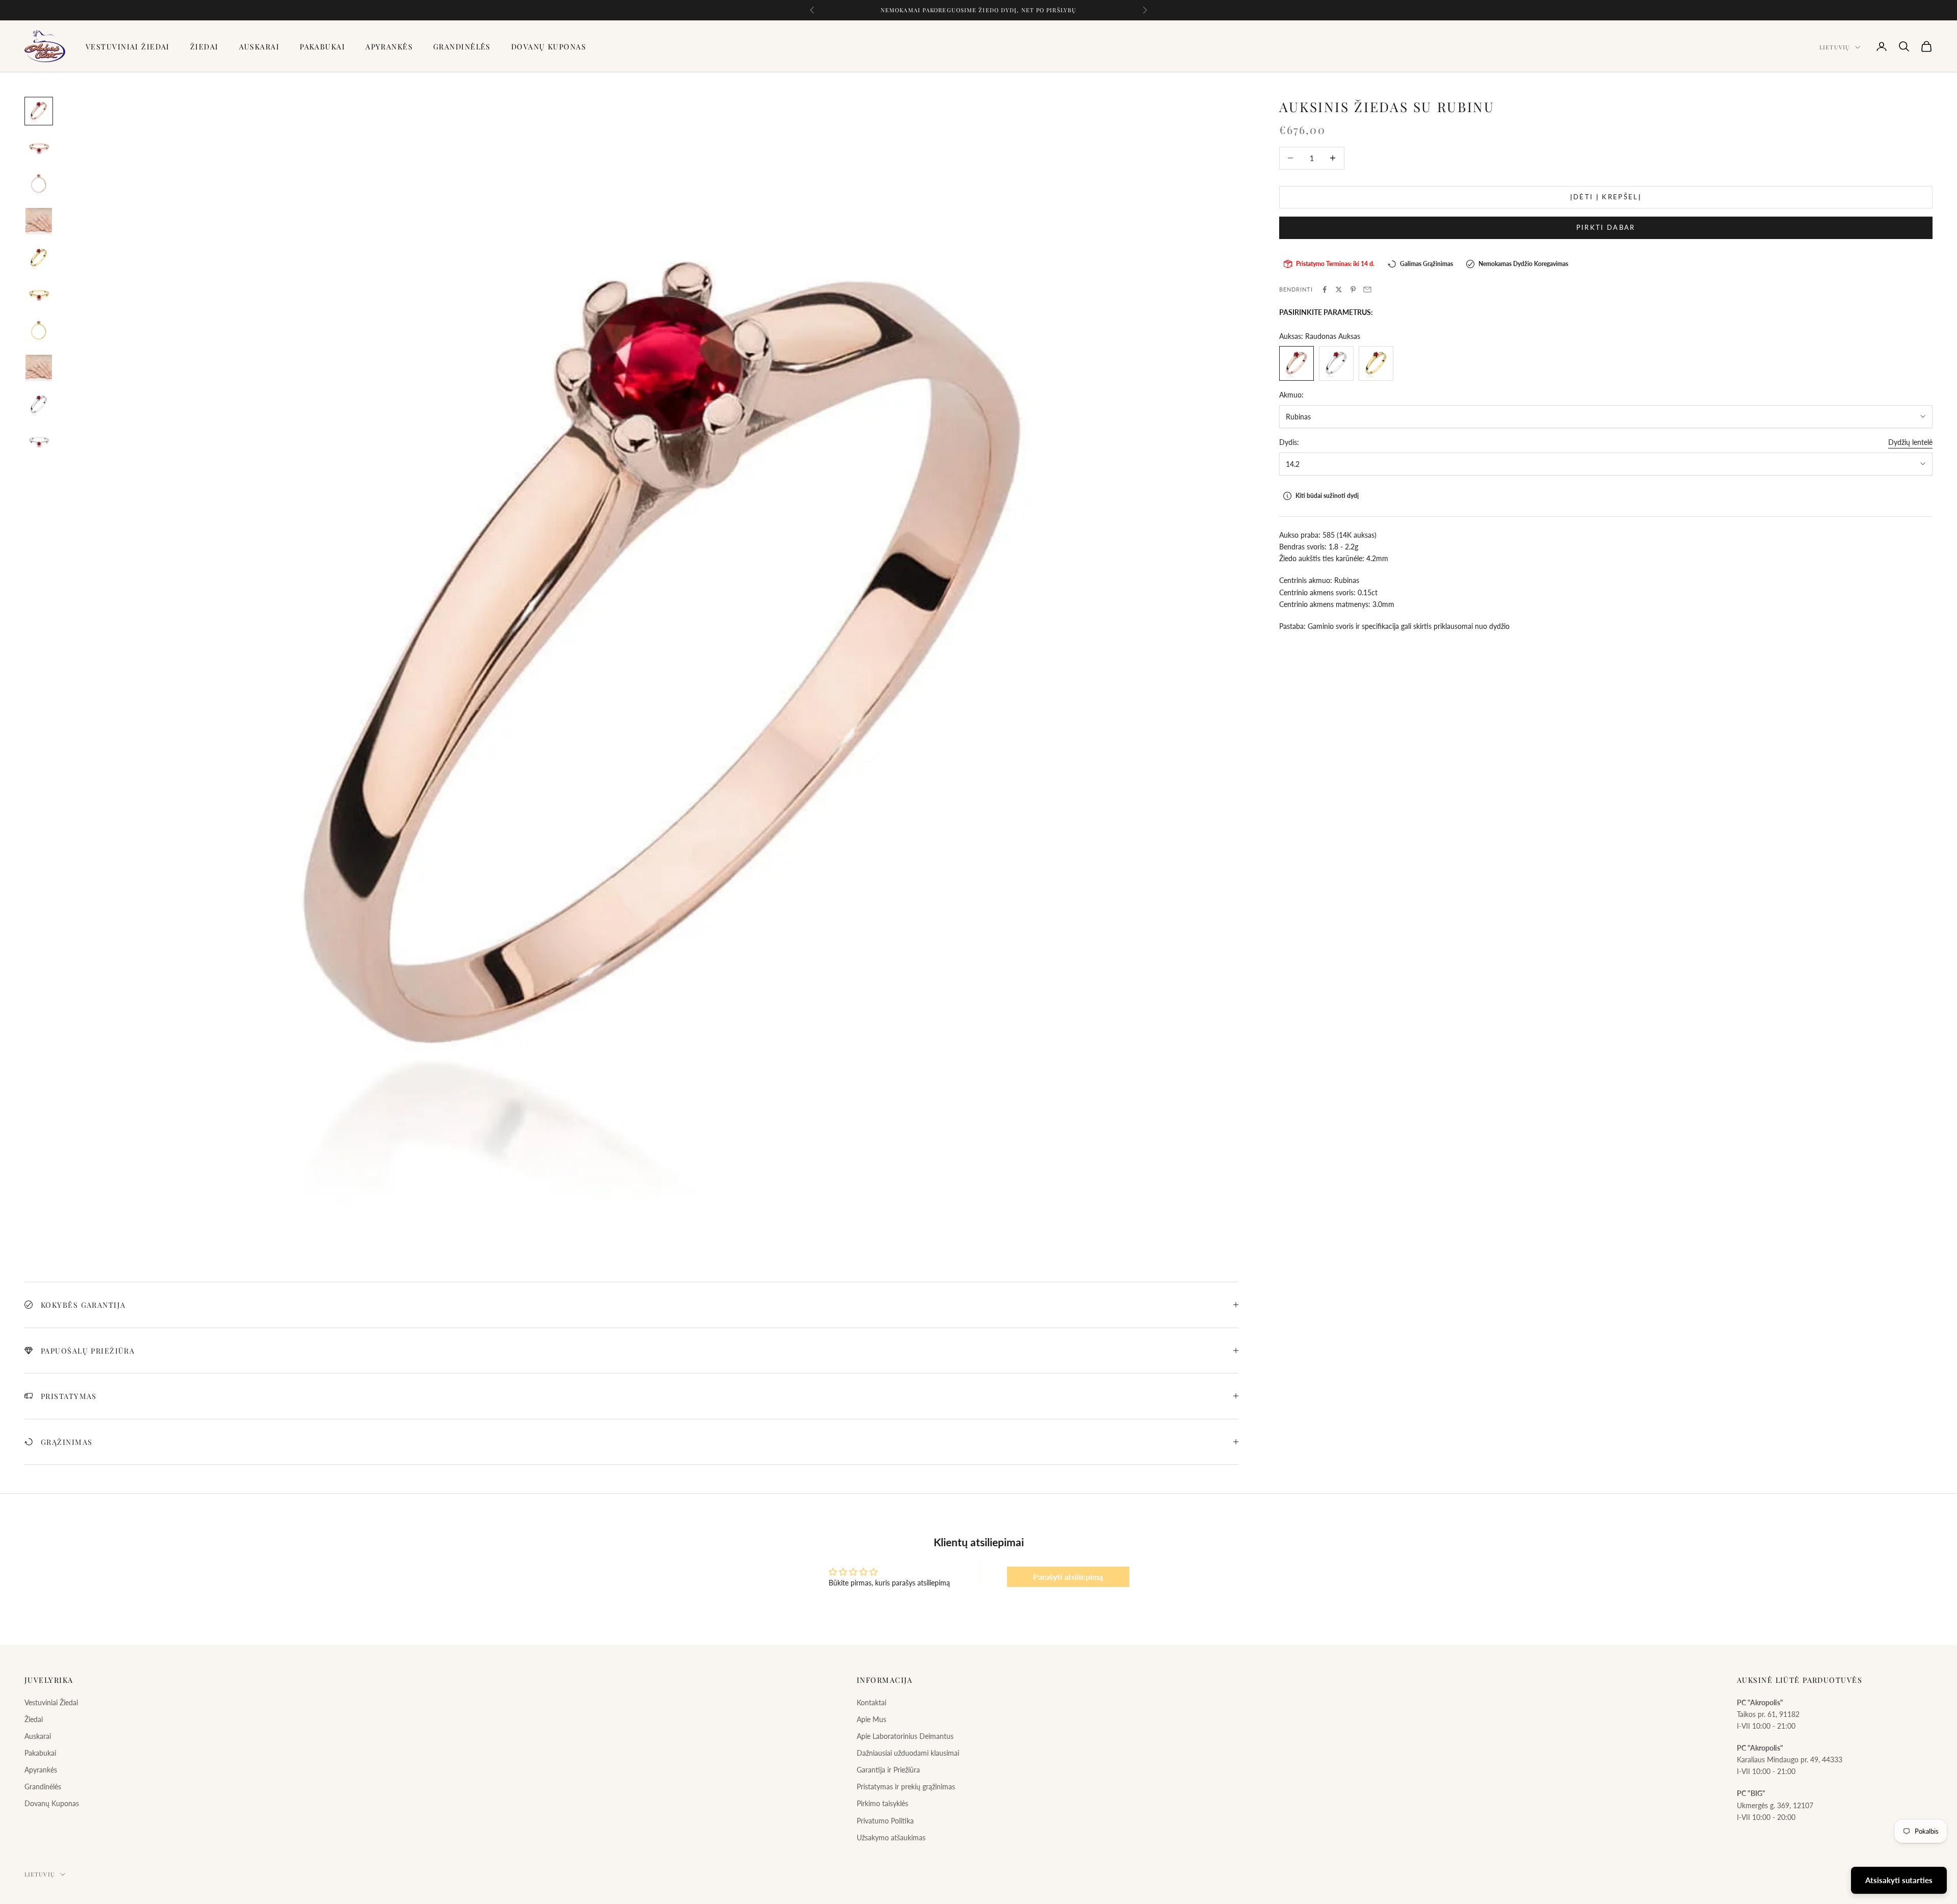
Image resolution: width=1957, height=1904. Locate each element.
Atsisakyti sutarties (1899, 1880)
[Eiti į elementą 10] (39, 441)
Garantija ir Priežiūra (888, 1770)
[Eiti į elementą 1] (39, 111)
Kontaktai (871, 1702)
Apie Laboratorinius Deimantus (905, 1736)
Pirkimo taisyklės (882, 1803)
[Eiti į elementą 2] (39, 148)
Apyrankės (389, 46)
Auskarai (259, 46)
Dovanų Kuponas (549, 46)
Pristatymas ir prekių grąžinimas (906, 1787)
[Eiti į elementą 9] (39, 405)
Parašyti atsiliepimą (1068, 1577)
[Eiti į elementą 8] (39, 368)
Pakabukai (322, 46)
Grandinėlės (462, 46)
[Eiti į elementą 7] (39, 331)
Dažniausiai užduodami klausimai (908, 1753)
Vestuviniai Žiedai (128, 46)
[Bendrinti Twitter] (1339, 289)
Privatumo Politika (885, 1821)
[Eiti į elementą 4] (39, 221)
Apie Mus (871, 1719)
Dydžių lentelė (1910, 442)
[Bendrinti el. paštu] (1367, 289)
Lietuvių (1835, 47)
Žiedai (204, 46)
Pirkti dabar (1606, 227)
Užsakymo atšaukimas (891, 1837)
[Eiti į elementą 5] (39, 258)
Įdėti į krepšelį (1606, 197)
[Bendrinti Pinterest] (1353, 289)
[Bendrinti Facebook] (1325, 289)
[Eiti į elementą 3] (39, 184)
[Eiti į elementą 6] (39, 295)
